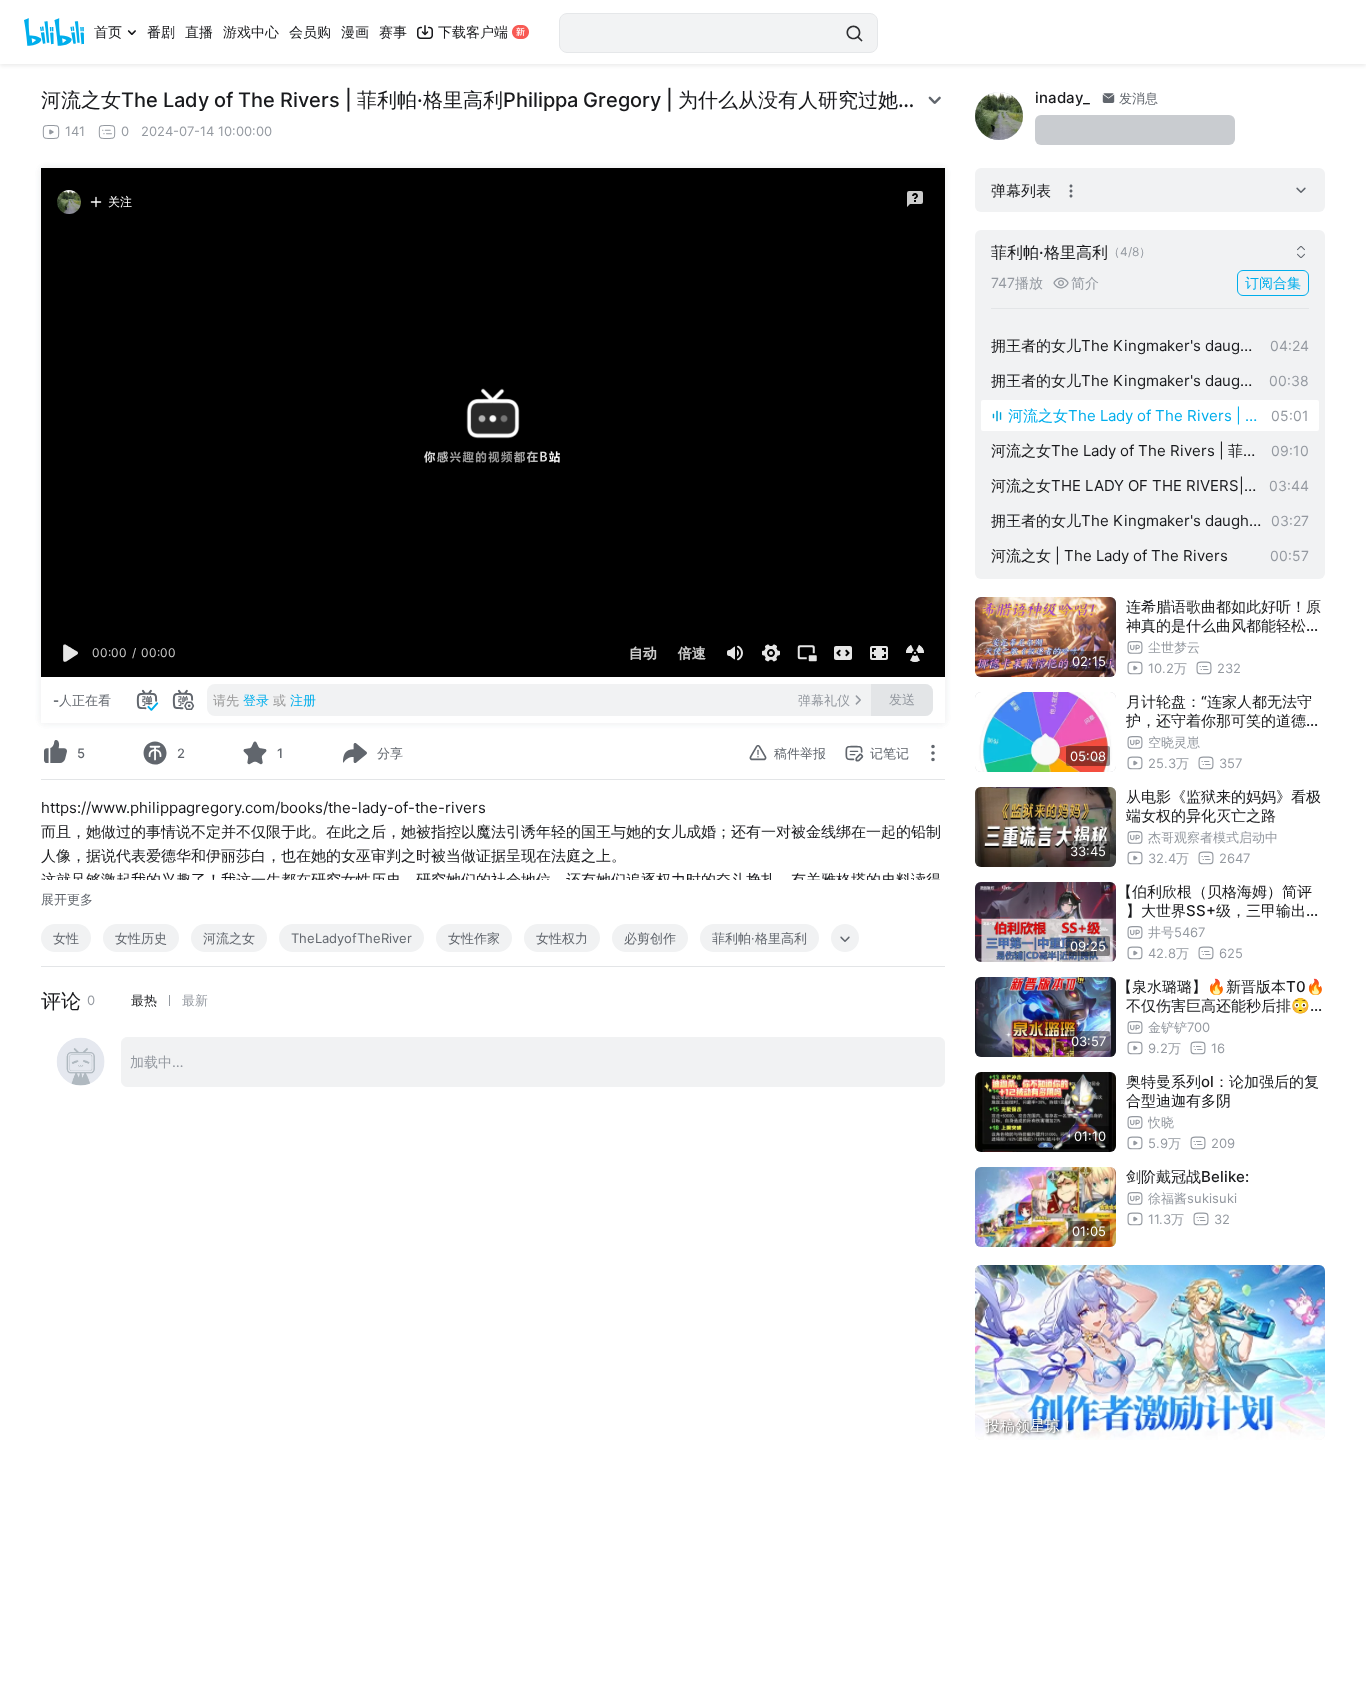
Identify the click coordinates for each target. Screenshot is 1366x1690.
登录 (256, 700)
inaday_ (1062, 97)
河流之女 (229, 938)
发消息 (1136, 98)
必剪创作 (650, 938)
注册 (303, 700)
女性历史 (141, 938)
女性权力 (562, 938)
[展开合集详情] (1301, 252)
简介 (1085, 283)
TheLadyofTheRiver (351, 938)
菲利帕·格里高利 (759, 938)
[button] (71, 653)
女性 (66, 938)
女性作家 (474, 938)
